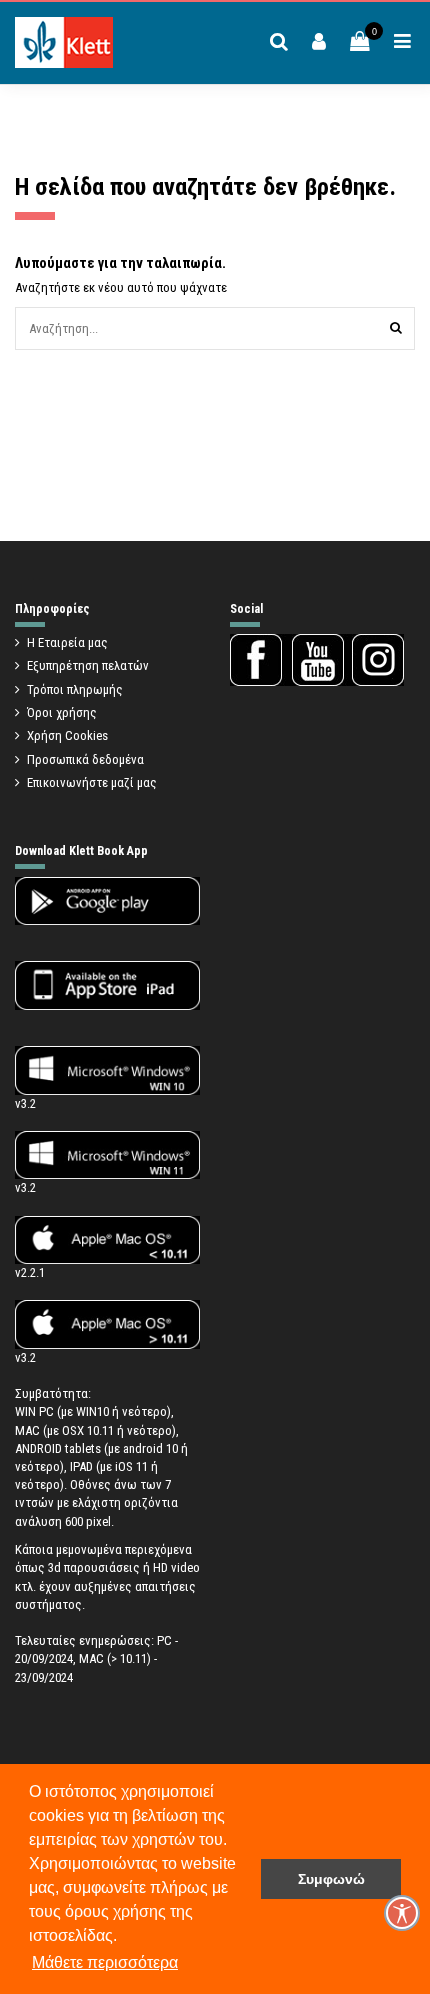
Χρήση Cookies (67, 735)
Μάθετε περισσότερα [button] (105, 1962)
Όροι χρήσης (62, 712)
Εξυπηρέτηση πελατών (88, 665)
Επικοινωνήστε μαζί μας (92, 782)
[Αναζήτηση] (396, 328)
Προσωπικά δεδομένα (85, 759)
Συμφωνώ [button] (331, 1879)
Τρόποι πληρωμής (75, 689)
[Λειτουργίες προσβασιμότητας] (402, 1913)
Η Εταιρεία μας (67, 642)
